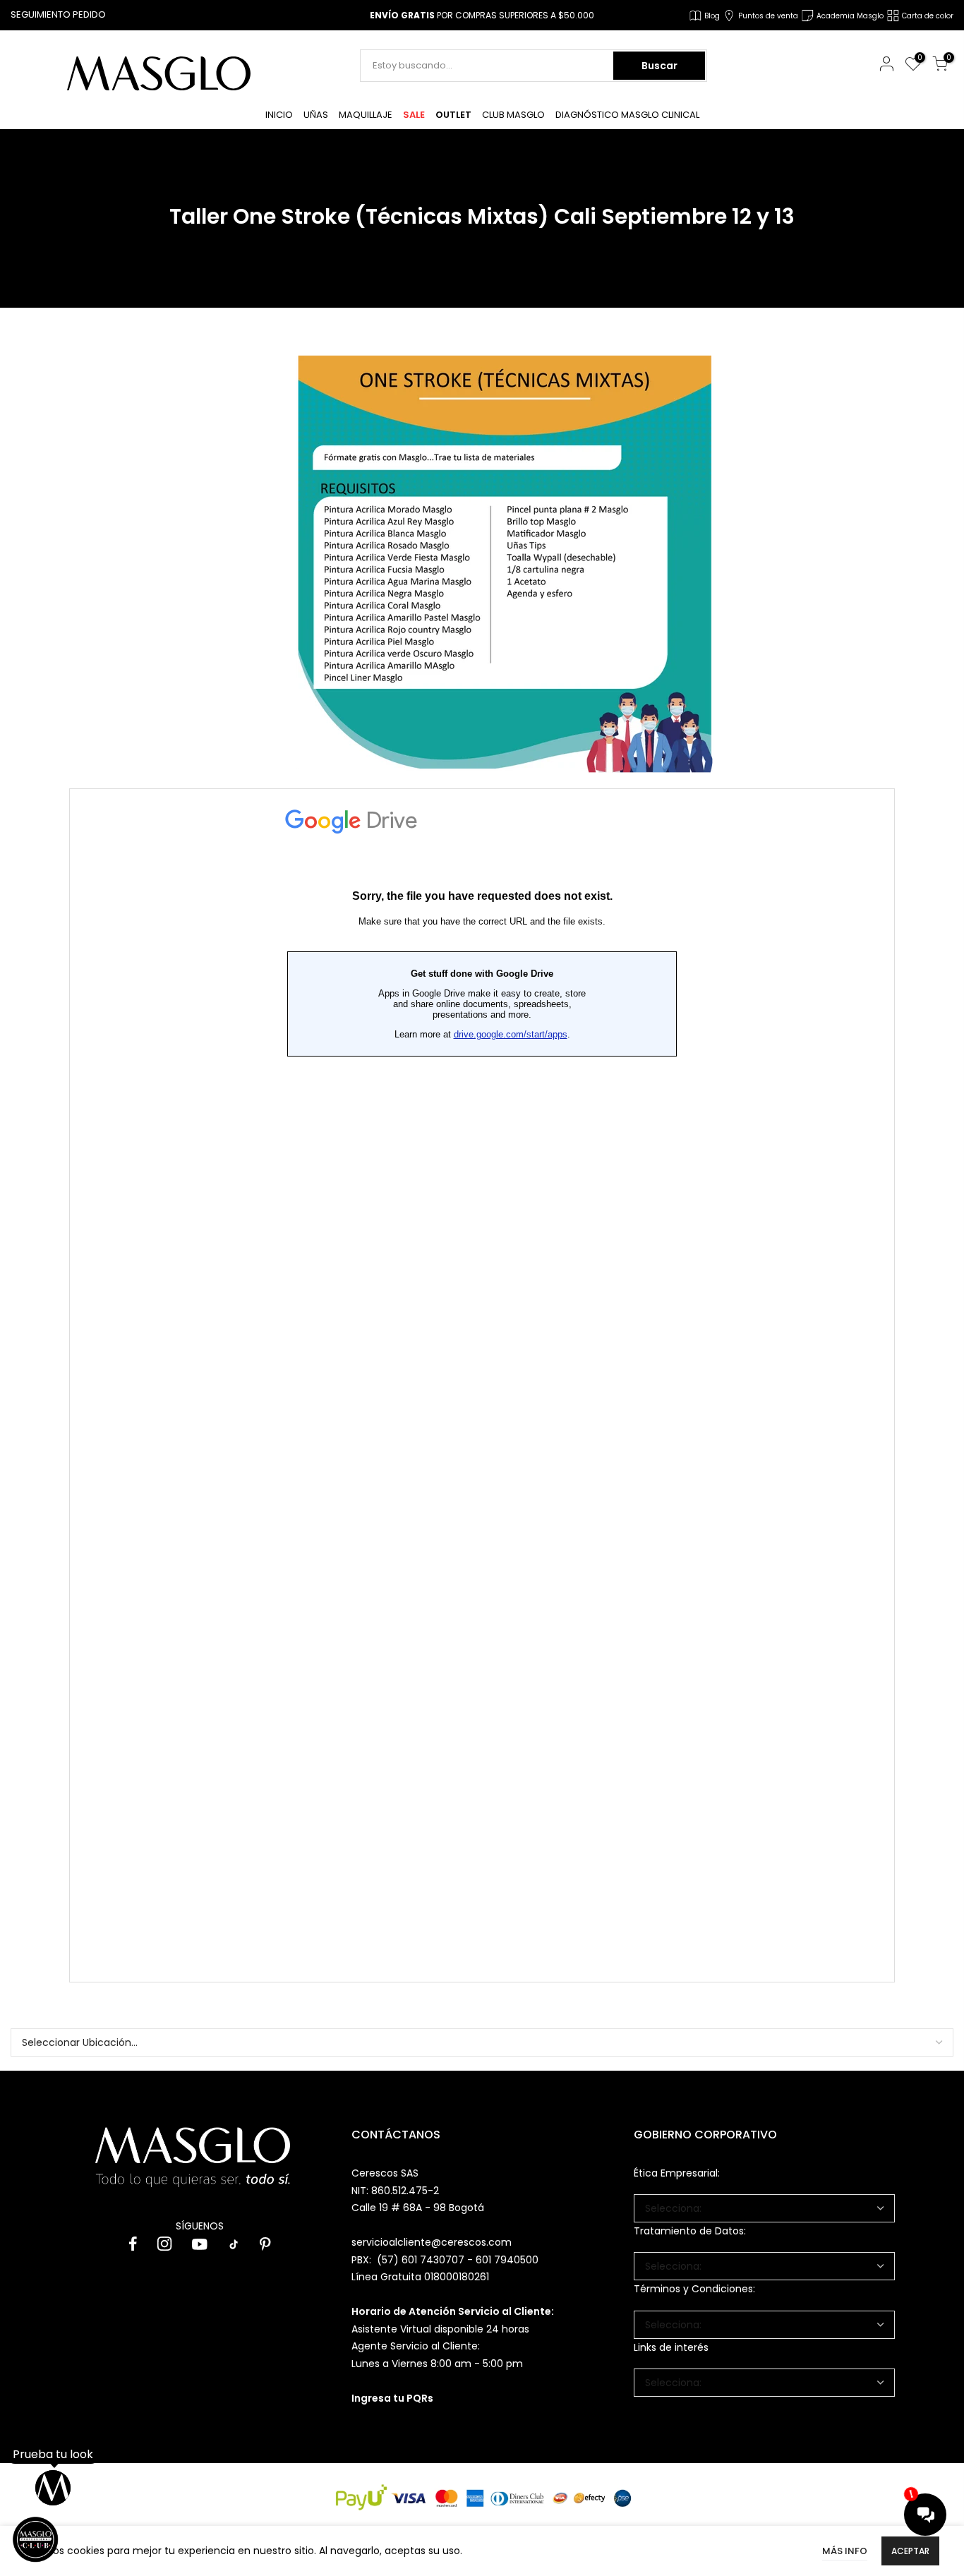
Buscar (659, 66)
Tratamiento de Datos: (690, 2231)
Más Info (845, 2551)
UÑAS (316, 115)
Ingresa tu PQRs (392, 2398)
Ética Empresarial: (677, 2173)
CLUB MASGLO (513, 115)
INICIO (279, 115)
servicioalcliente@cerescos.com (432, 2242)
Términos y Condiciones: (694, 2289)
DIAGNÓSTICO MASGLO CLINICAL (627, 115)
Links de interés (671, 2347)
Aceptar (910, 2551)
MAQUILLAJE (366, 115)
